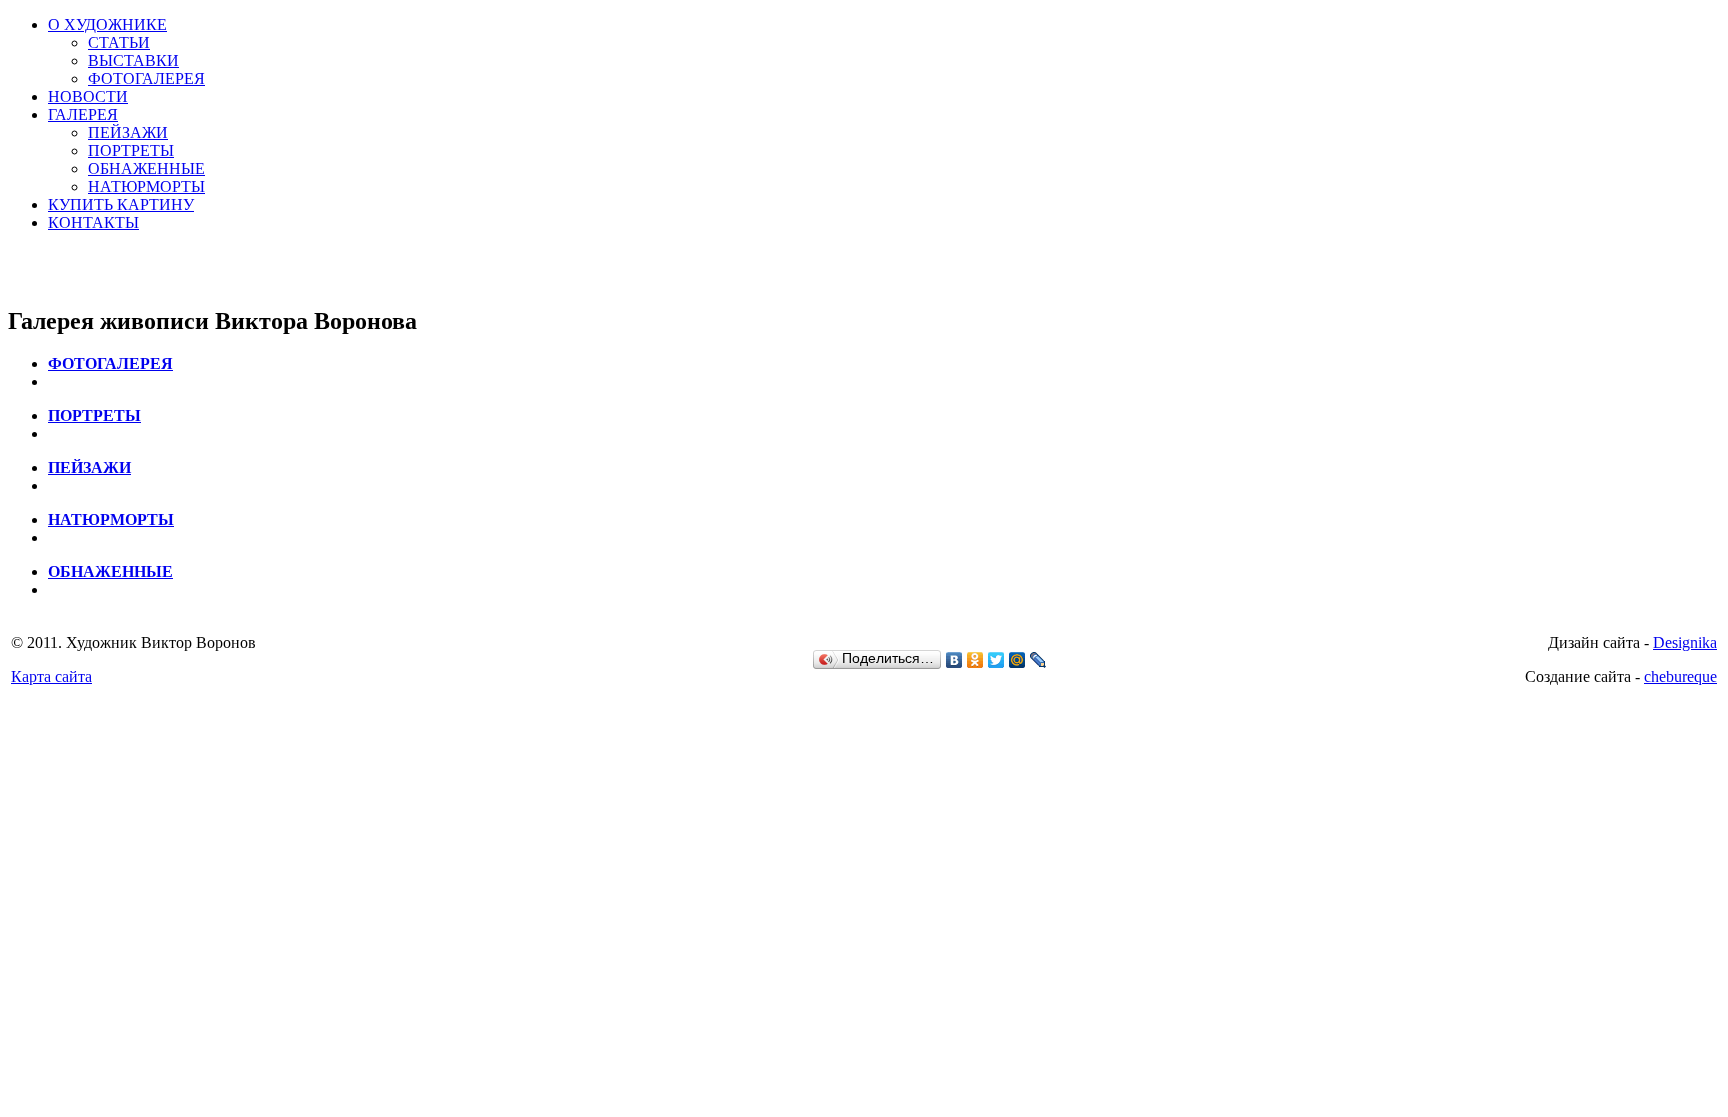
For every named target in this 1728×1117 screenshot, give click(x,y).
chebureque (1680, 676)
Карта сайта (51, 676)
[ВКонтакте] (954, 660)
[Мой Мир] (1017, 660)
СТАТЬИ (119, 42)
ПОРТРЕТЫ (131, 150)
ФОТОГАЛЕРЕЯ (146, 78)
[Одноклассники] (975, 660)
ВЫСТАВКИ (133, 60)
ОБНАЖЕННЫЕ (146, 168)
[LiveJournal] (1038, 660)
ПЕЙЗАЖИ (128, 132)
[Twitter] (996, 660)
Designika (1685, 642)
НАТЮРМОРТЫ (146, 186)
